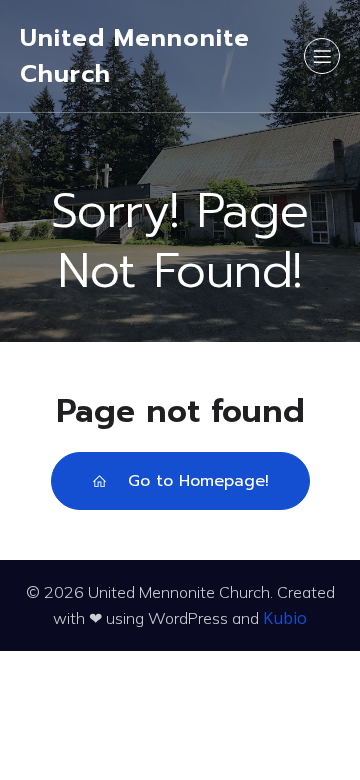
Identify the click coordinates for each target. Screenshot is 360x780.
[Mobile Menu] (322, 56)
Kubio (285, 618)
